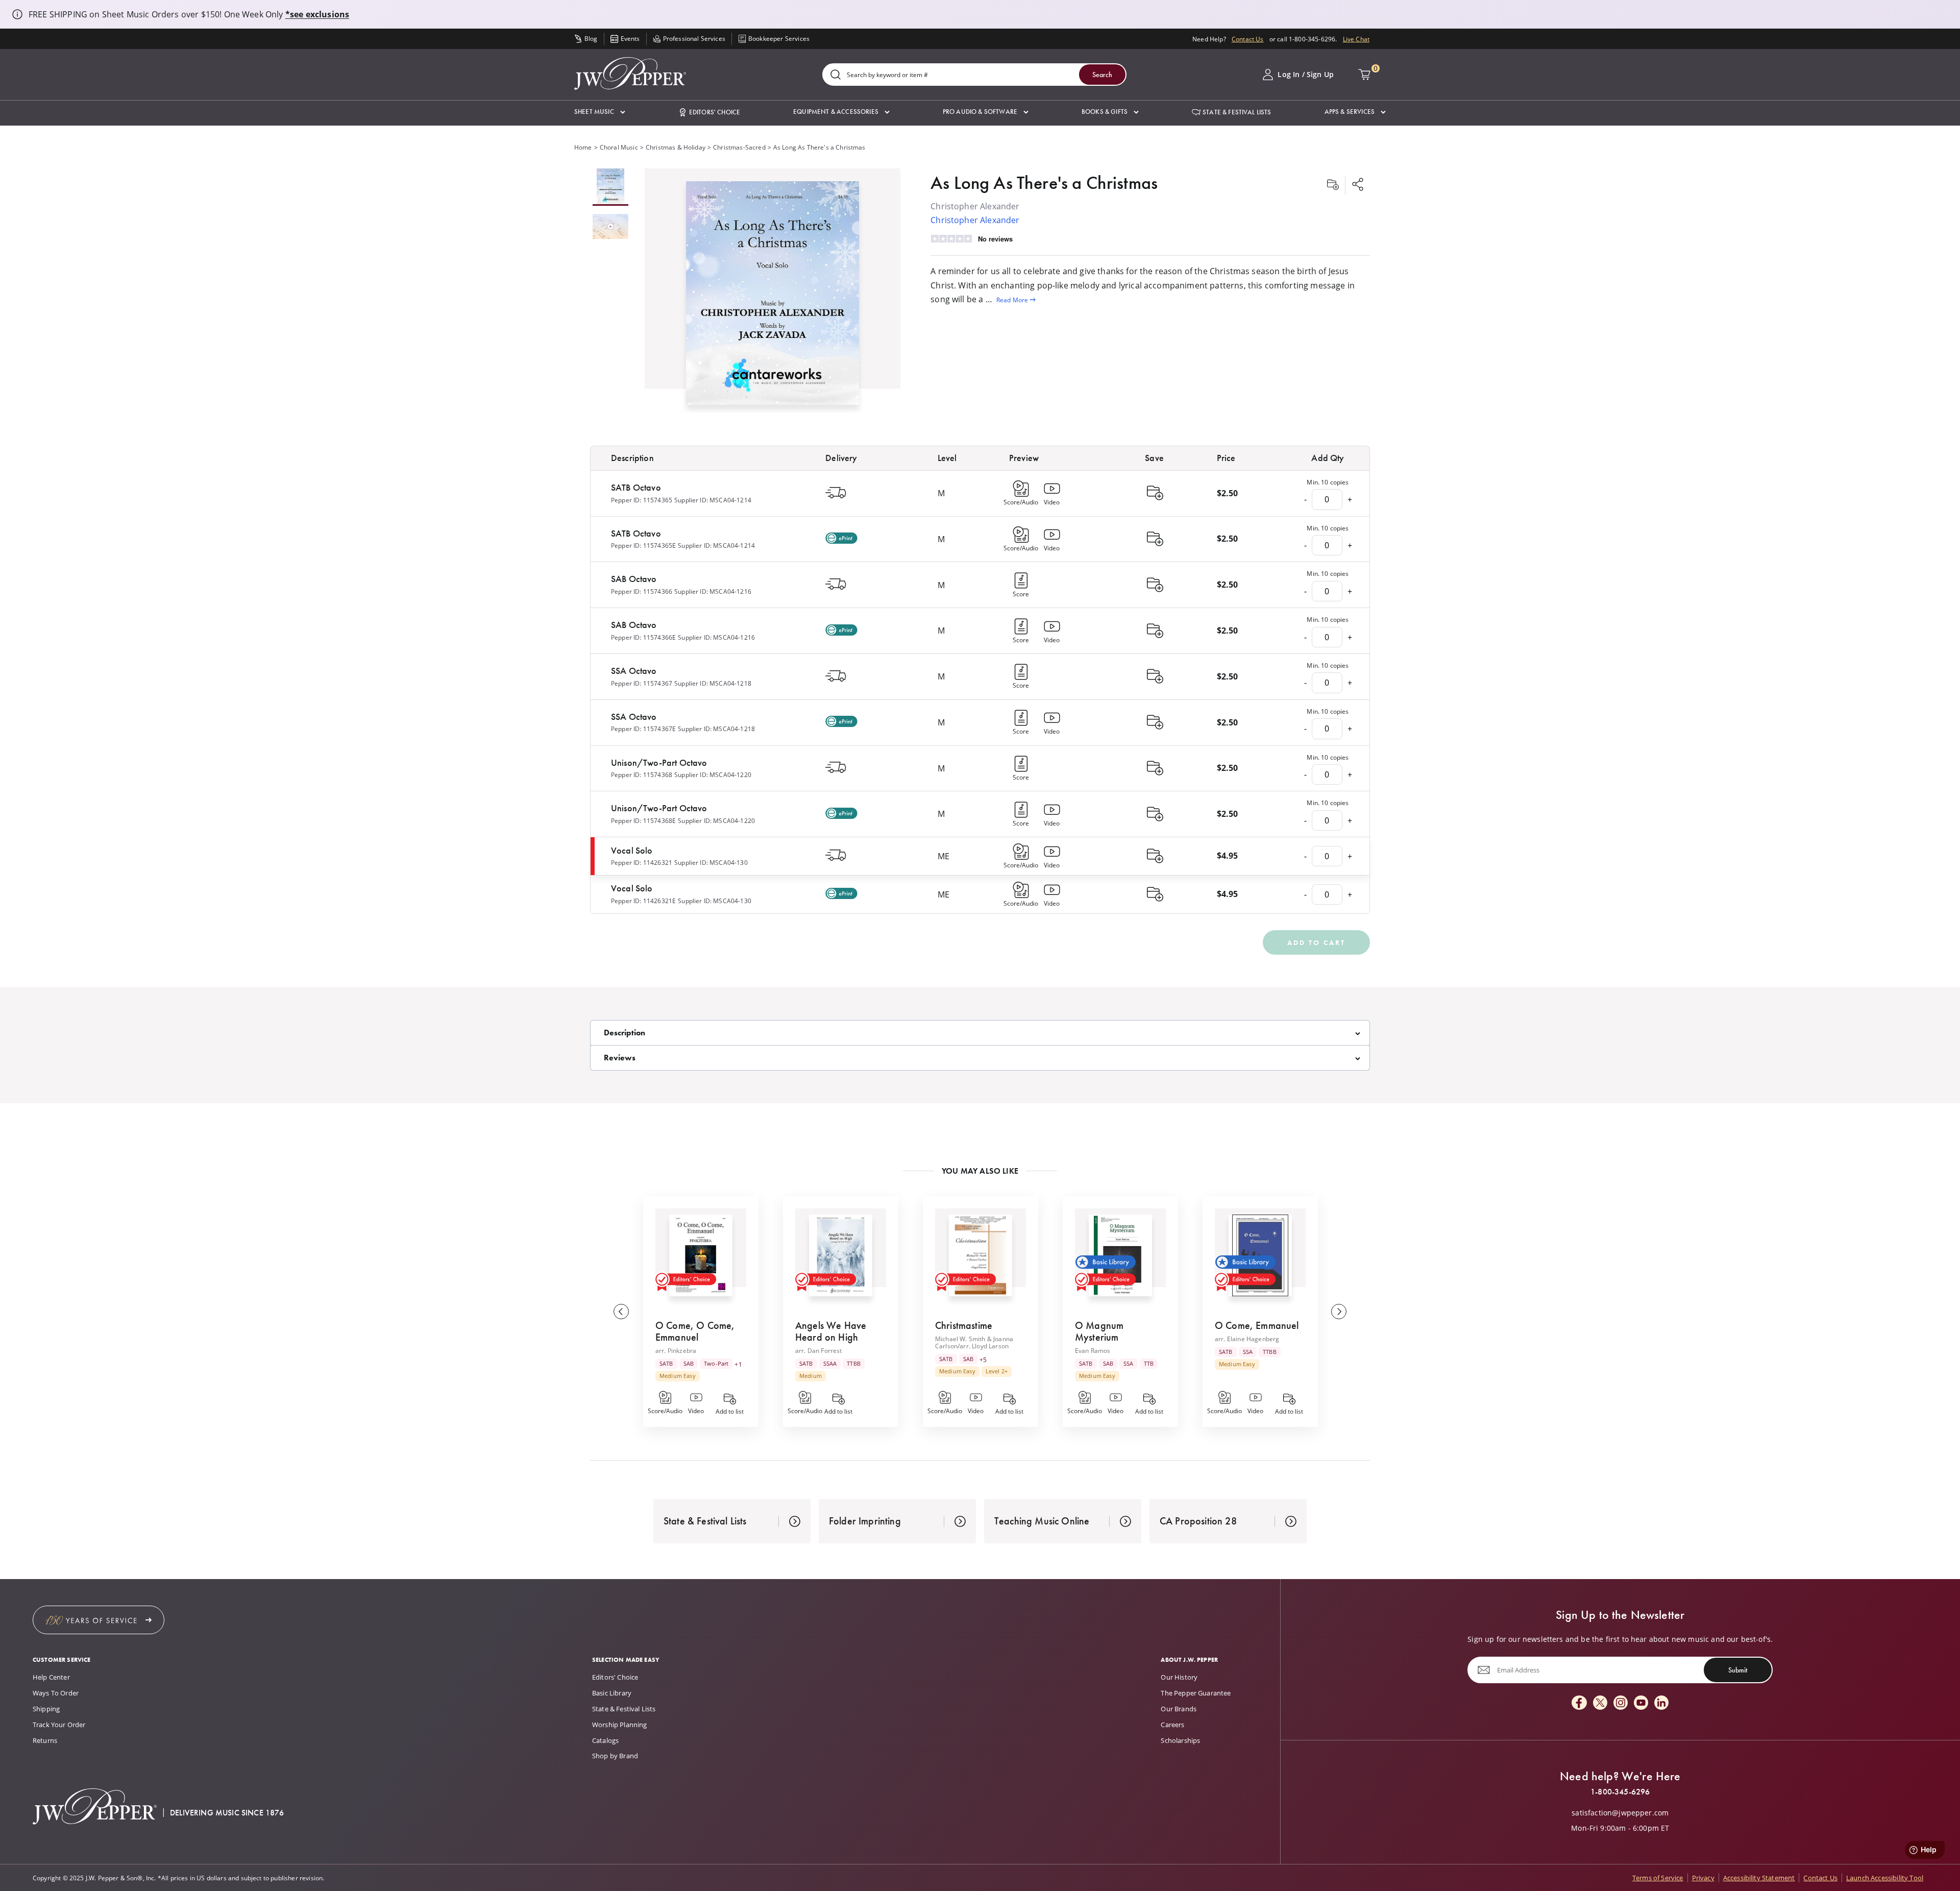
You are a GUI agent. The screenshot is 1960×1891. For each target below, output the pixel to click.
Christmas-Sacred (739, 147)
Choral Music (619, 147)
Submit (1738, 1670)
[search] (836, 75)
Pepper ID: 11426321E (643, 901)
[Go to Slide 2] (610, 227)
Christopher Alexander (975, 220)
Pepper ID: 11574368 (642, 774)
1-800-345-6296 (1620, 1792)
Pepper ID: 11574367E (643, 729)
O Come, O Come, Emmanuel (695, 1331)
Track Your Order (59, 1725)
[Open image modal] (773, 297)
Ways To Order (56, 1693)
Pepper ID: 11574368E (643, 820)
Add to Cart (1316, 942)
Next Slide (1339, 1312)
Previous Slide (621, 1312)
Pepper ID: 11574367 (642, 683)
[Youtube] (1641, 1703)
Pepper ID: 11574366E (643, 637)
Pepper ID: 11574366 (642, 591)
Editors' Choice (615, 1677)
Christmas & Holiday (676, 147)
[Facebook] (1579, 1703)
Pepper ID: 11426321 (642, 862)
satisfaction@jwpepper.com (1620, 1813)
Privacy (1703, 1878)
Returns (45, 1740)
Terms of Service (1658, 1878)
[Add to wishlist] (1333, 185)
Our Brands (1179, 1709)
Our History (1179, 1677)
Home (583, 147)
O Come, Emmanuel (1257, 1325)
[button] (600, 112)
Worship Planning (620, 1725)
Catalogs (605, 1740)
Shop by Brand (615, 1756)
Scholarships (1180, 1740)
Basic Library (612, 1693)
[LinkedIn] (1661, 1703)
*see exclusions (317, 14)
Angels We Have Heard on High (831, 1331)
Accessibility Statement (1759, 1878)
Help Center (51, 1677)
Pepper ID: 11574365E (643, 545)
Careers (1172, 1725)
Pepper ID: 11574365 (642, 500)
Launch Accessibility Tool (1885, 1878)
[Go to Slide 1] (610, 187)
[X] (1600, 1703)
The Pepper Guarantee (1196, 1693)
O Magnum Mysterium (1099, 1331)
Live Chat (1356, 39)
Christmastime (964, 1325)
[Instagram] (1621, 1703)
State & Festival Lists (624, 1709)
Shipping (46, 1709)
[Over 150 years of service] (99, 1620)
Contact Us (1248, 39)
